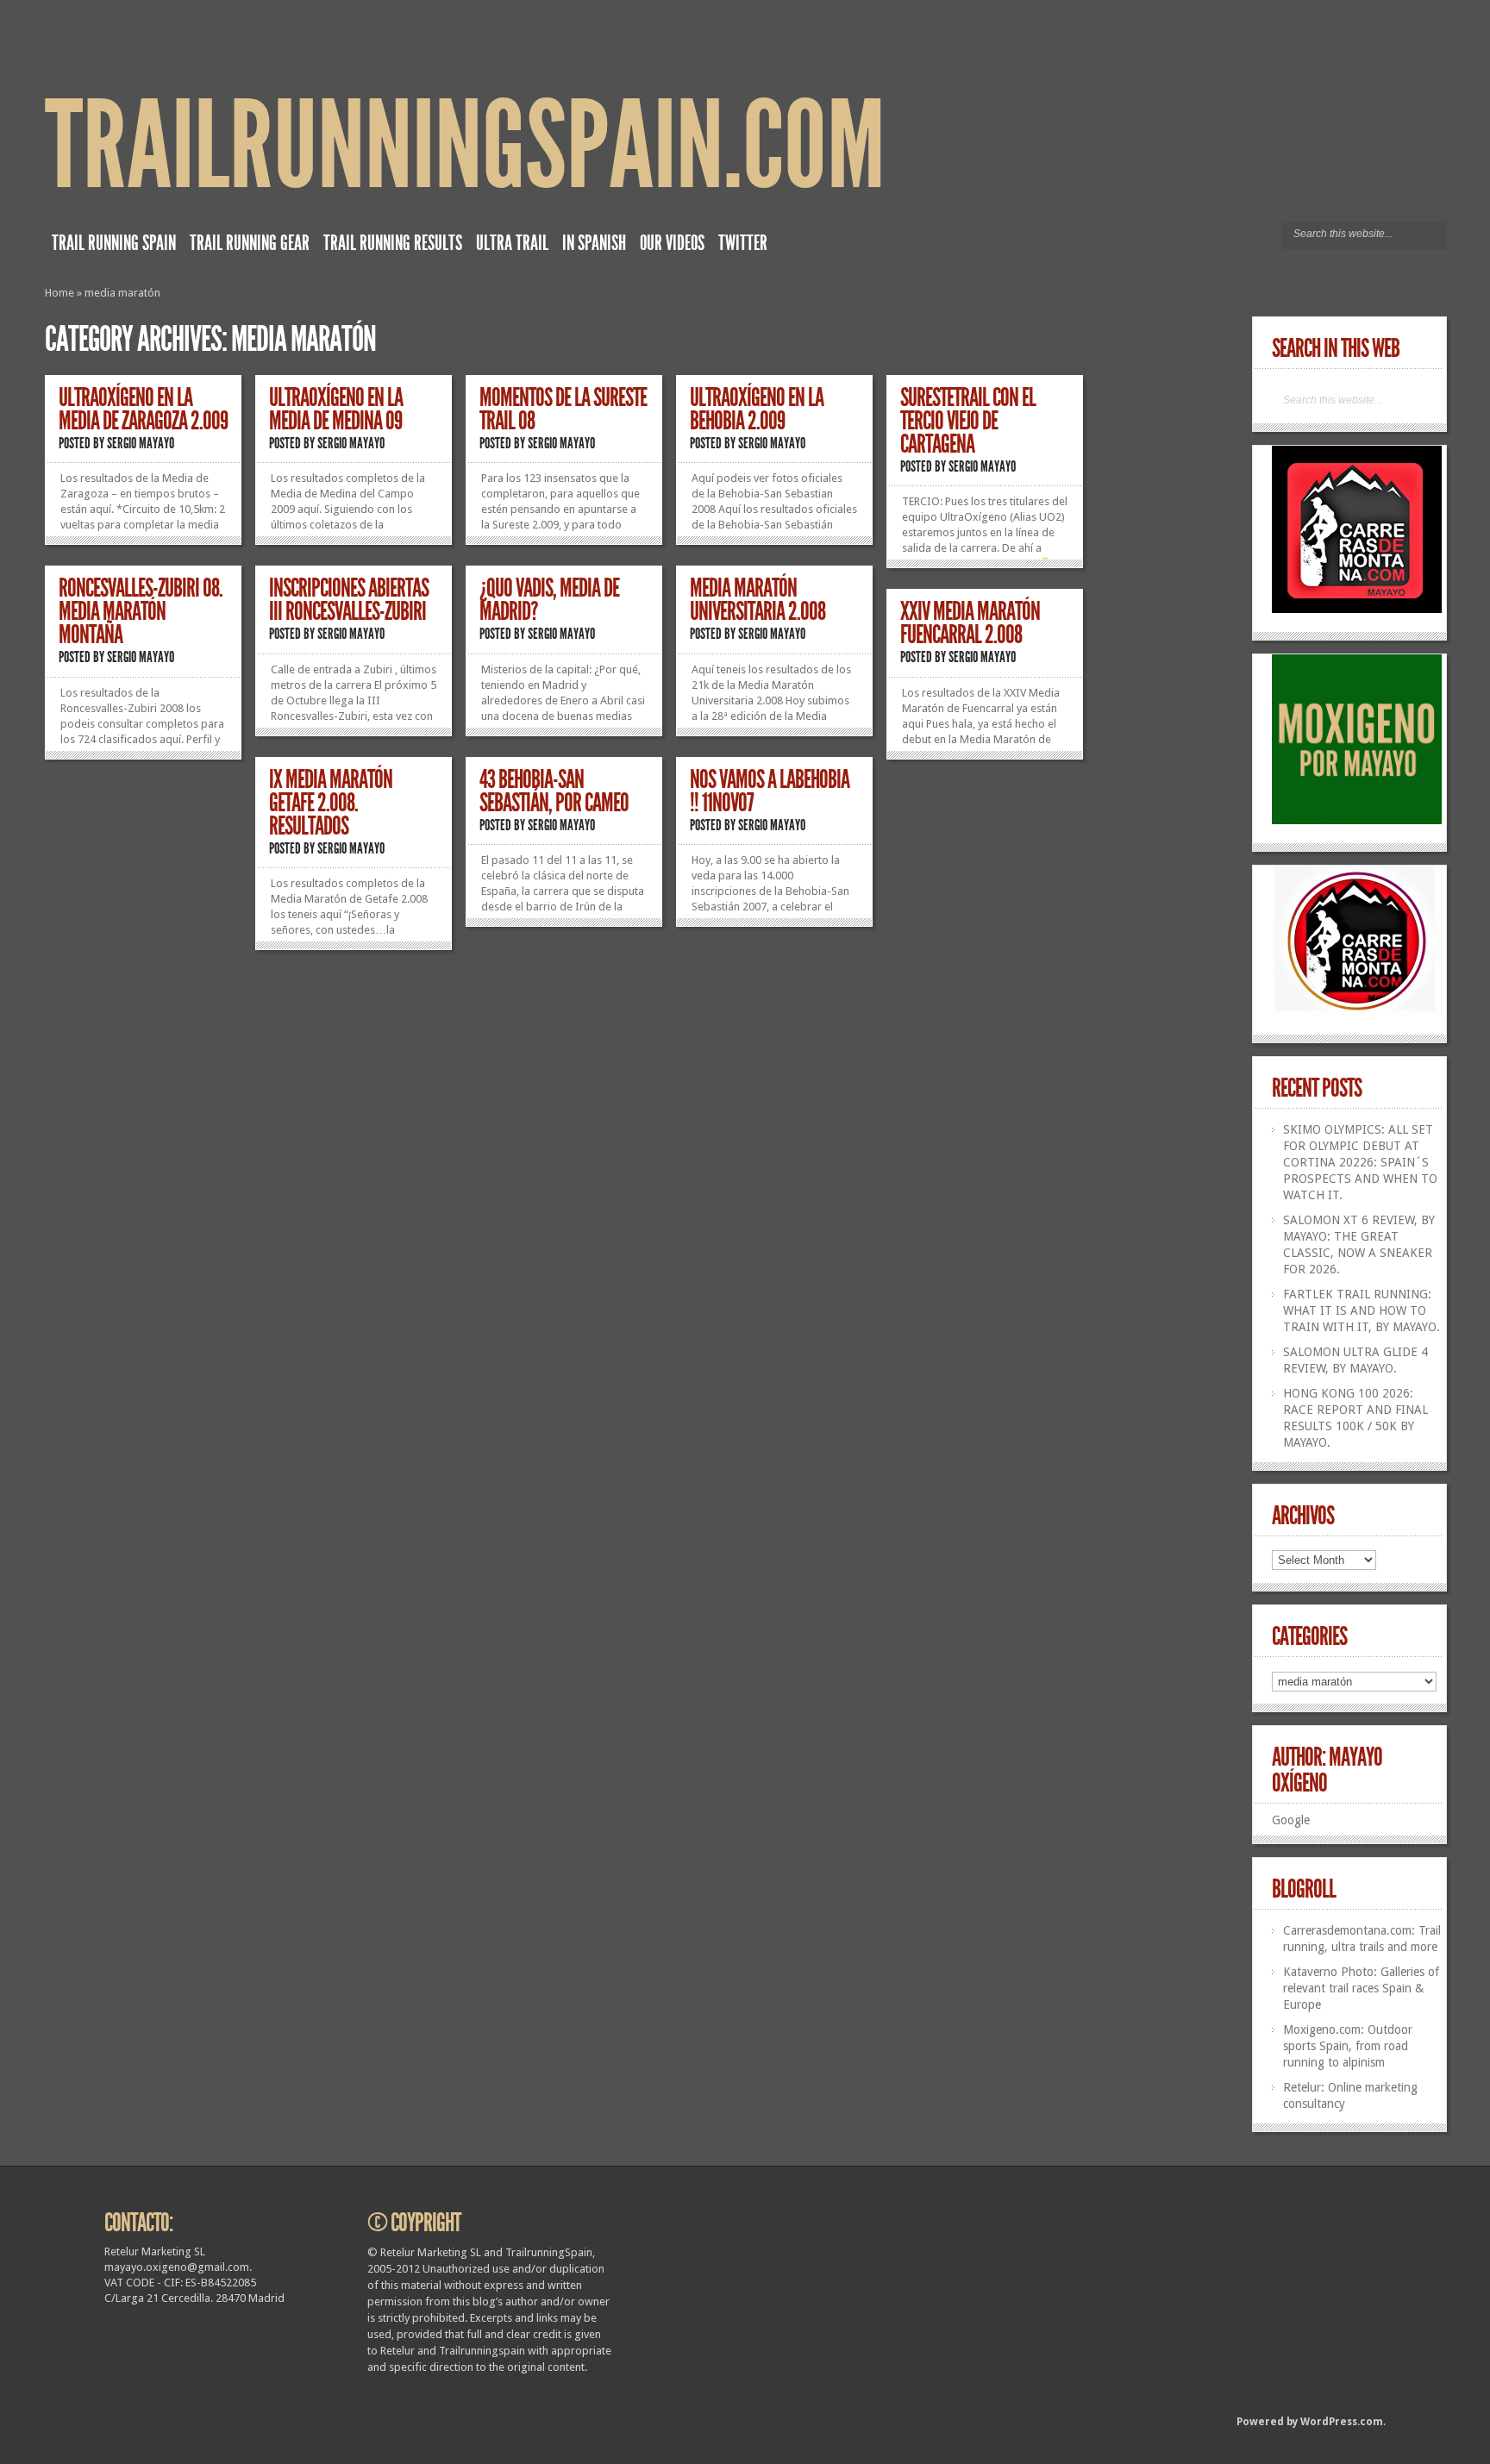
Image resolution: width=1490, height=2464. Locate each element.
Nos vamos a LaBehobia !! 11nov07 (770, 791)
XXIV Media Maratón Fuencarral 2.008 (970, 623)
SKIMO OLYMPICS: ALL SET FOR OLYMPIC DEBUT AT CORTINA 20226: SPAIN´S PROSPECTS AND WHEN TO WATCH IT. (1360, 1162)
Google (1291, 1820)
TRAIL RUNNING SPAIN (114, 243)
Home (59, 293)
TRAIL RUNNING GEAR (250, 243)
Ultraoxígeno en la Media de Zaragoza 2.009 (143, 409)
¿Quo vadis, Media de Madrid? (549, 600)
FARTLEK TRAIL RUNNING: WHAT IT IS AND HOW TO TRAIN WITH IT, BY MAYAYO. (1362, 1310)
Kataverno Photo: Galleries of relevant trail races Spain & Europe (1361, 1988)
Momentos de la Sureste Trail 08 (563, 409)
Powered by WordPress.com (1310, 2422)
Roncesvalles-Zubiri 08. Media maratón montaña (141, 611)
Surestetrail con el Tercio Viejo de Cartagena (968, 421)
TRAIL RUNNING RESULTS (393, 243)
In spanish (594, 243)
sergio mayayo (141, 443)
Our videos (672, 243)
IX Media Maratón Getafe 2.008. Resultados (331, 803)
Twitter (743, 243)
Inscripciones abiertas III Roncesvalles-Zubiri (349, 600)
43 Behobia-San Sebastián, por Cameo (554, 791)
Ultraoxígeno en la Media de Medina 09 (336, 409)
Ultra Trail (512, 243)
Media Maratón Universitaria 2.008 (758, 600)
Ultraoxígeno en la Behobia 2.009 (757, 409)
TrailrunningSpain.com (465, 146)
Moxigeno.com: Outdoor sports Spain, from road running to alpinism (1348, 2046)
